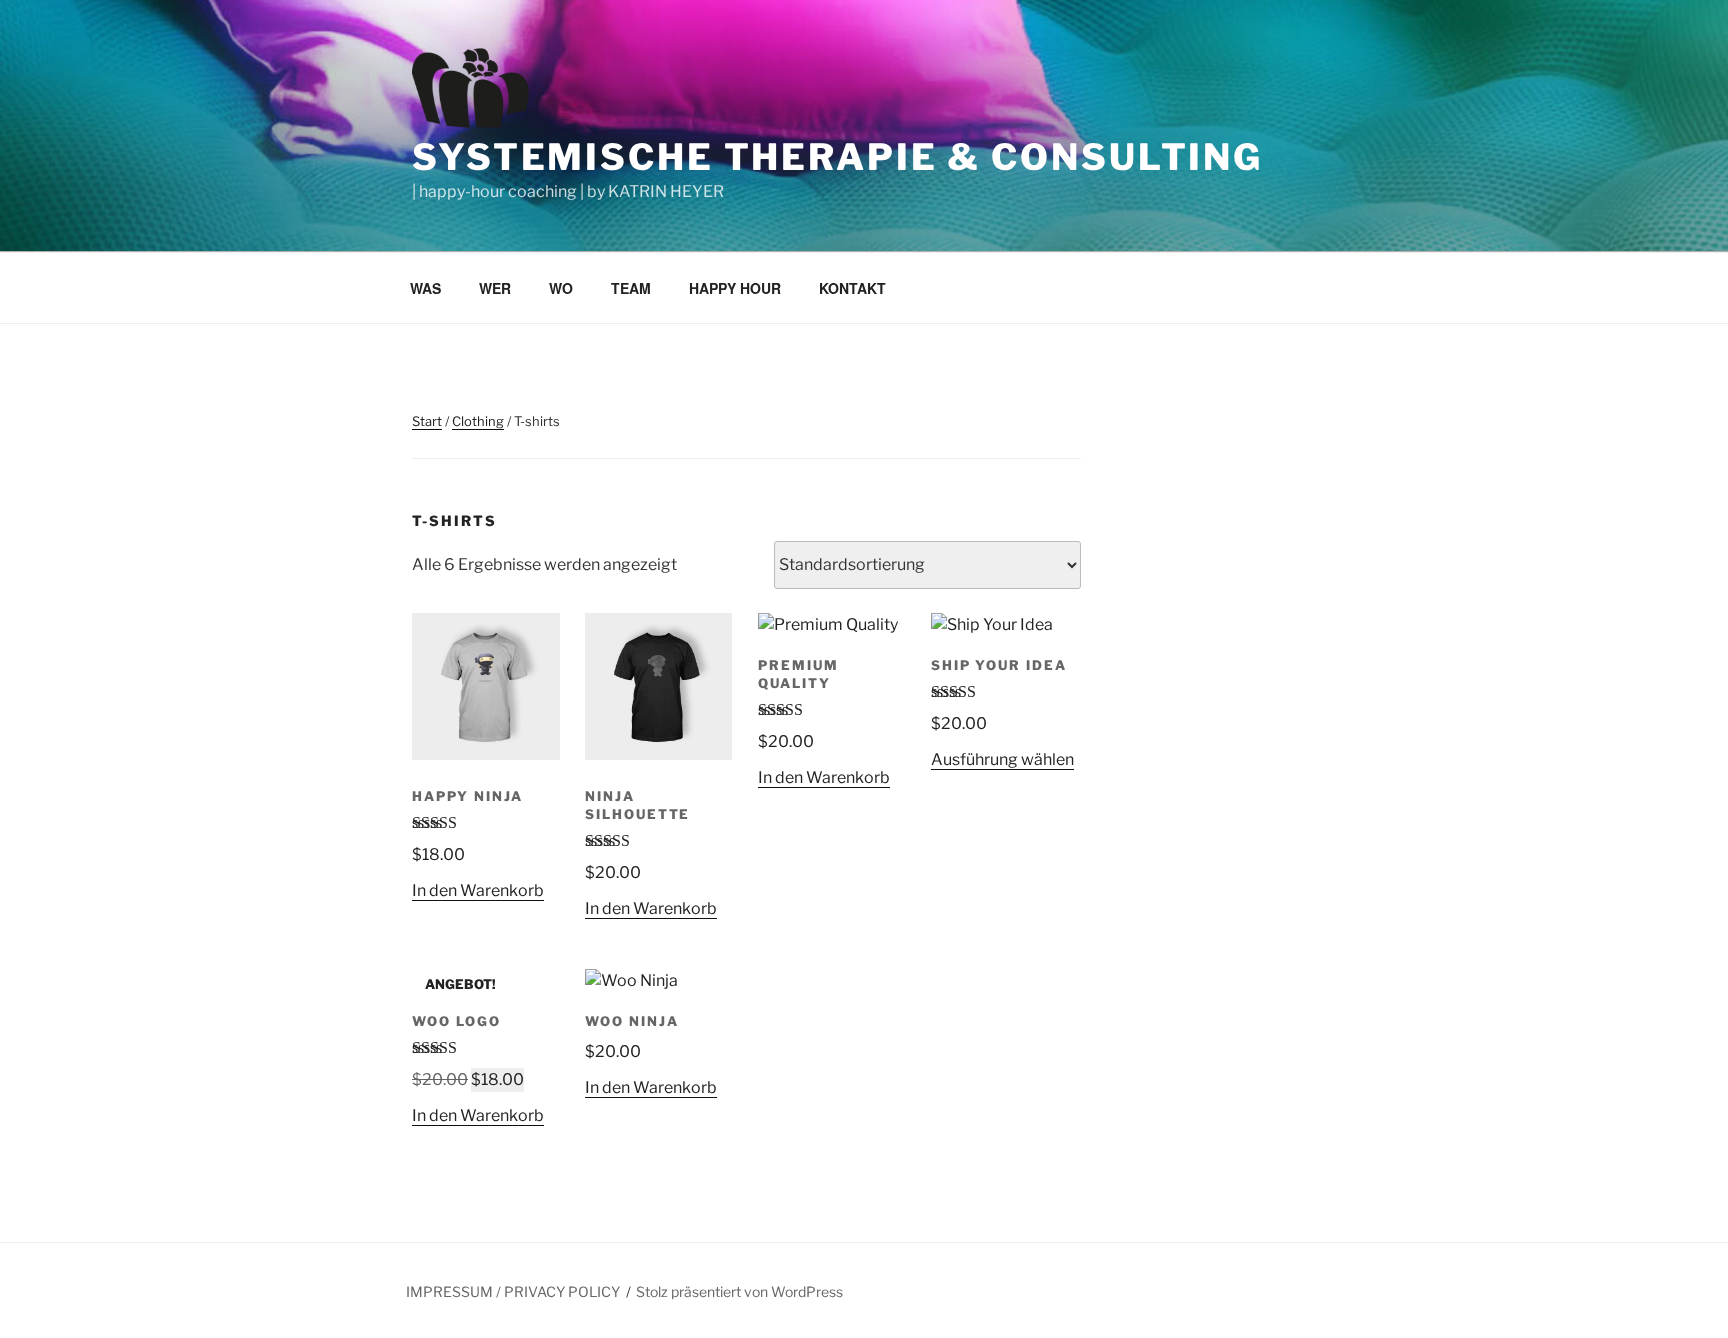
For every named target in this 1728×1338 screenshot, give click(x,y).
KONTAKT (852, 288)
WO (561, 288)
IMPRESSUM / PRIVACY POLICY (513, 1291)
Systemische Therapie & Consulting (837, 157)
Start (427, 421)
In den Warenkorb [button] (478, 890)
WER (495, 288)
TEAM (631, 288)
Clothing (478, 421)
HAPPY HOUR (735, 288)
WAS (425, 288)
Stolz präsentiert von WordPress (739, 1291)
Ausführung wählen (1002, 759)
